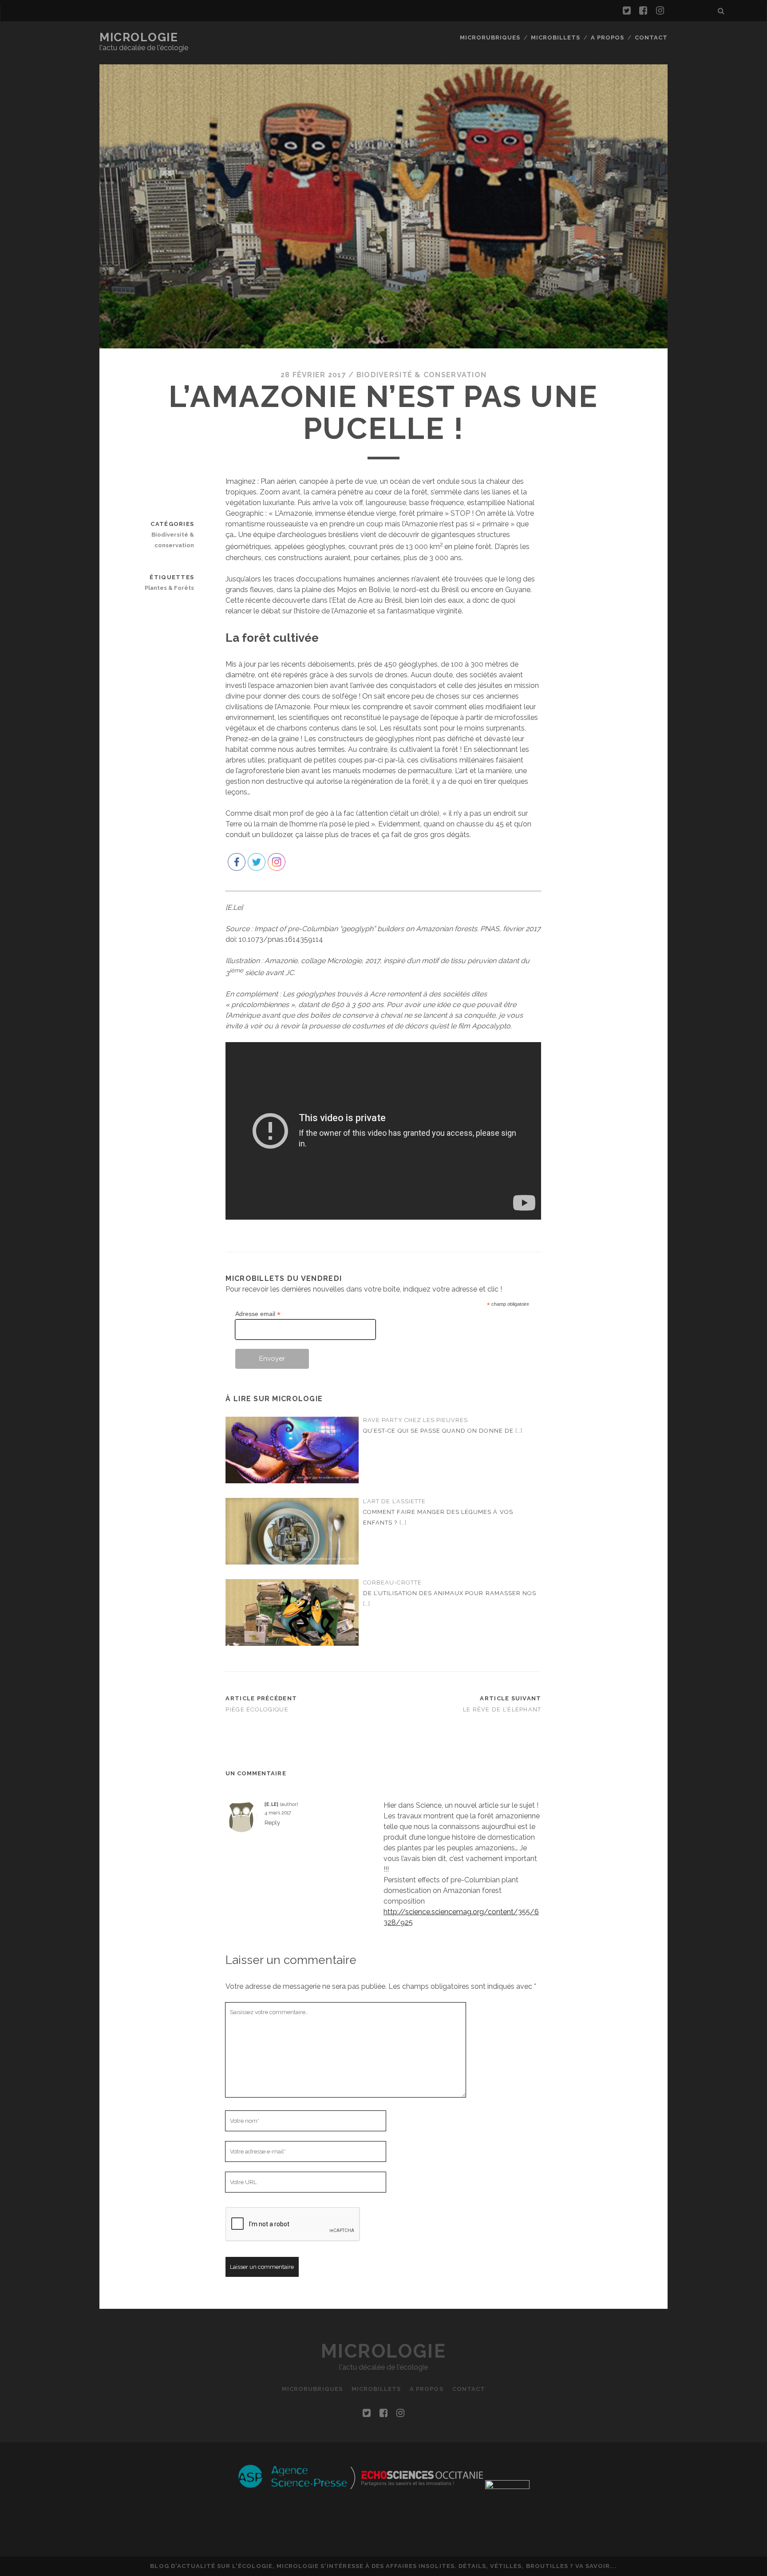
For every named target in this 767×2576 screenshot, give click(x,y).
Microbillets (556, 38)
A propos (607, 38)
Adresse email (258, 1314)
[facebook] (643, 11)
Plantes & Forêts (169, 588)
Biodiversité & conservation (422, 375)
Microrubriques (490, 38)
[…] (519, 1431)
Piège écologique (257, 1709)
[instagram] (660, 11)
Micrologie (139, 37)
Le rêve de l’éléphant (502, 1709)
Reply (272, 1823)
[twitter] (627, 11)
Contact (651, 38)
